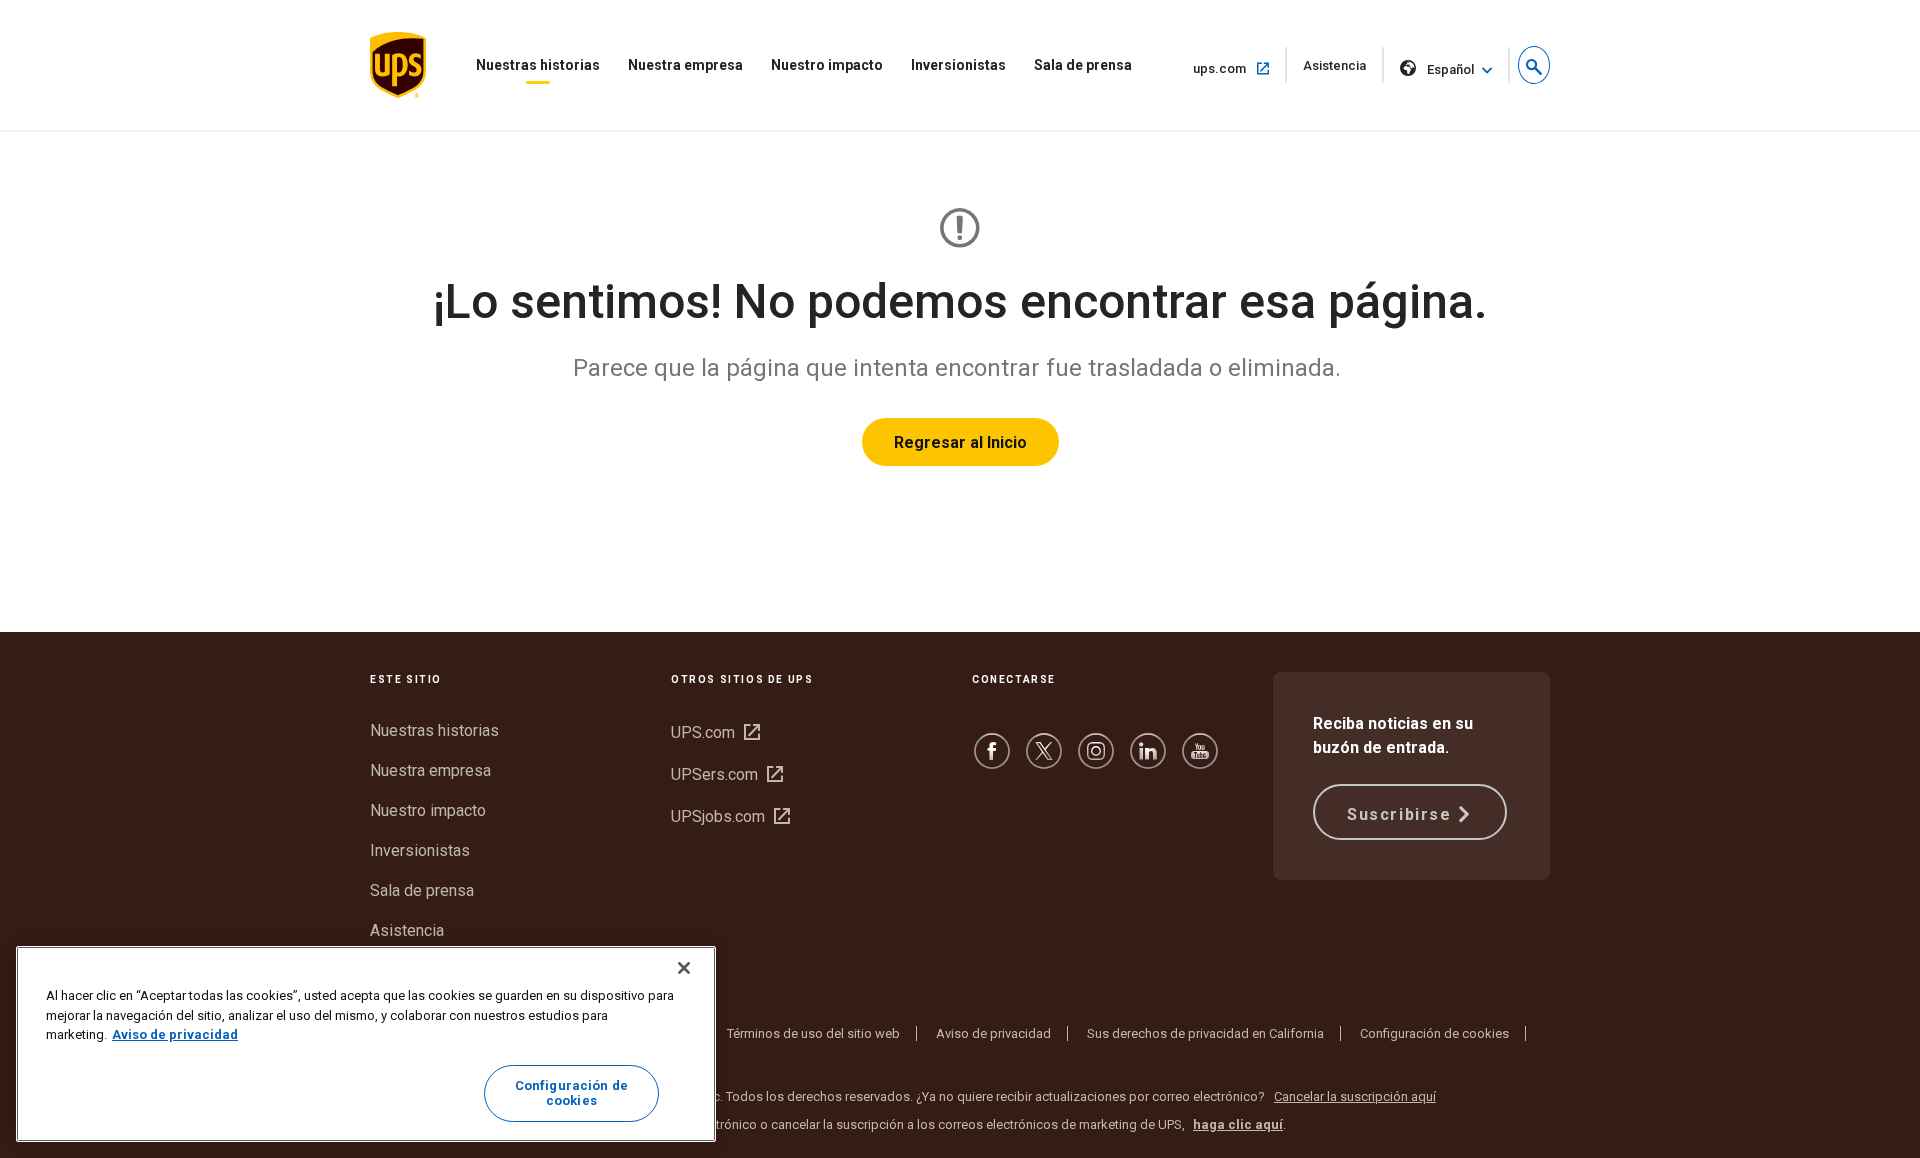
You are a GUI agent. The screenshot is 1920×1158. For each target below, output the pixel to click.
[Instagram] (1096, 760)
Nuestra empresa (685, 65)
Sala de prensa (1083, 65)
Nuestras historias (538, 65)
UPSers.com (727, 774)
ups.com (1240, 68)
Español (1450, 69)
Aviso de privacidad (993, 1033)
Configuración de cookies (1434, 1033)
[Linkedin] (1148, 760)
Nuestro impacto (827, 65)
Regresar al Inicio (960, 442)
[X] (1044, 760)
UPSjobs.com (730, 816)
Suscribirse (1399, 814)
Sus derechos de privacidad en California (1205, 1033)
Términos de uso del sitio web (813, 1033)
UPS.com (715, 732)
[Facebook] (992, 760)
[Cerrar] (684, 968)
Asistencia (1343, 70)
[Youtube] (1200, 760)
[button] (1534, 65)
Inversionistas (958, 65)
